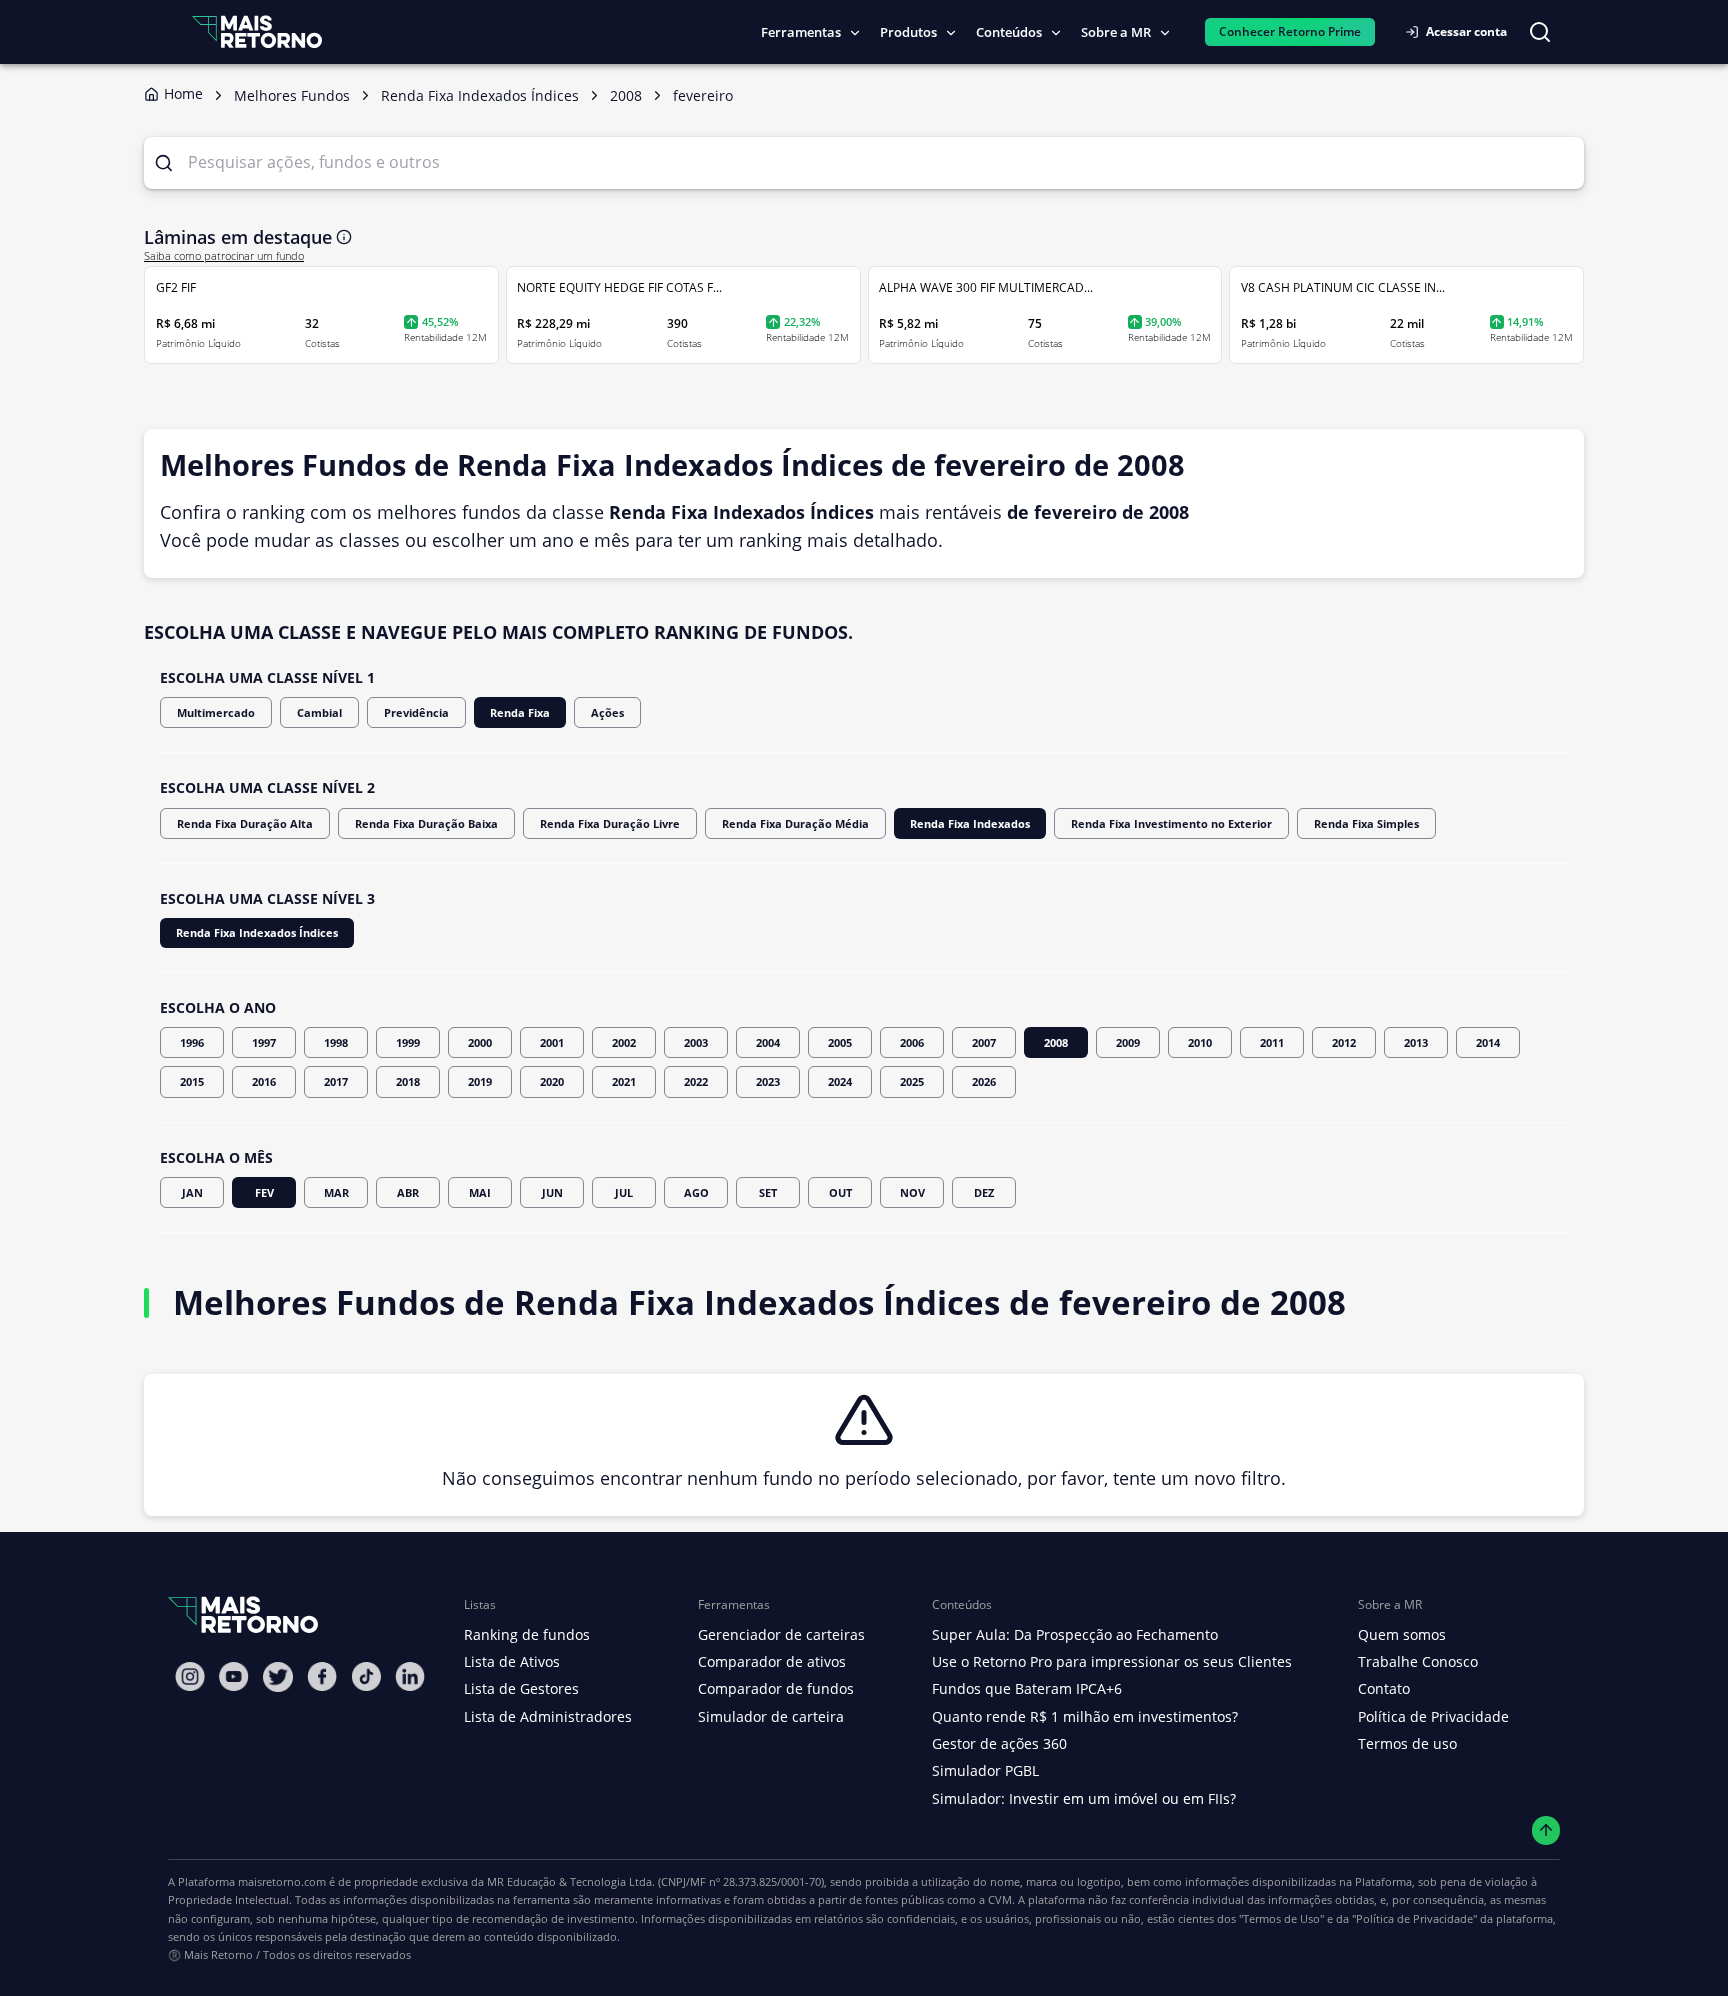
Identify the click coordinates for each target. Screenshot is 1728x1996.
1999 (408, 1042)
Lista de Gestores (521, 1688)
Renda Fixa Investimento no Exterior (1171, 823)
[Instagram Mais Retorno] (190, 1676)
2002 (624, 1042)
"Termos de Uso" (1281, 1918)
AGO (696, 1192)
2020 (552, 1081)
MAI (480, 1192)
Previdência (416, 712)
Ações (607, 712)
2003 (696, 1042)
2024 (840, 1081)
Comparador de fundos (776, 1688)
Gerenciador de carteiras (781, 1634)
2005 (840, 1042)
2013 (1416, 1042)
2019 (480, 1081)
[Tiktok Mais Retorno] (366, 1676)
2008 (1056, 1042)
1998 (336, 1042)
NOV (912, 1192)
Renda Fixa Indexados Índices (257, 932)
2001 (552, 1042)
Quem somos (1402, 1634)
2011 (1272, 1042)
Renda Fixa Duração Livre (610, 823)
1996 (192, 1042)
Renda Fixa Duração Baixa (426, 823)
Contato (1384, 1688)
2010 (1200, 1042)
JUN (552, 1192)
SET (768, 1192)
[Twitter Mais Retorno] (278, 1677)
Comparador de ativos (772, 1661)
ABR (408, 1192)
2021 (624, 1081)
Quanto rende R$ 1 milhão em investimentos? (1085, 1716)
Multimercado (216, 712)
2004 (768, 1042)
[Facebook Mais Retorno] (322, 1676)
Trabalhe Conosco (1418, 1661)
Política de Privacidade (1433, 1716)
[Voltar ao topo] (1546, 1830)
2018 (408, 1081)
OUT (840, 1192)
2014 (1488, 1042)
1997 (264, 1042)
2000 (480, 1042)
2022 (696, 1081)
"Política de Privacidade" (1414, 1918)
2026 (984, 1081)
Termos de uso (1407, 1743)
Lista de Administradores (548, 1716)
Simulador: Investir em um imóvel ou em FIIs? (1084, 1798)
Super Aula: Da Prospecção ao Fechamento (1075, 1634)
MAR (336, 1192)
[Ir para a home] (257, 31)
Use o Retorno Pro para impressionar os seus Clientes (1112, 1661)
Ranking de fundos (527, 1634)
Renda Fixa (520, 712)
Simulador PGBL (985, 1770)
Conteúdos (1009, 32)
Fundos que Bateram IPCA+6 (1027, 1688)
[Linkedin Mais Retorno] (410, 1676)
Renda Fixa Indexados (970, 823)
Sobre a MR (1116, 32)
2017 (336, 1081)
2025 (912, 1081)
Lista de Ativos (512, 1661)
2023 (768, 1081)
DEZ (984, 1192)
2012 (1344, 1042)
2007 (984, 1042)
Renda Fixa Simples (1366, 823)
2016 (264, 1081)
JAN (192, 1192)
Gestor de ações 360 (999, 1743)
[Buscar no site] (1540, 32)
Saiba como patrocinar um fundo (224, 256)
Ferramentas (801, 32)
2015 (192, 1081)
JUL (624, 1192)
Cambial (319, 712)
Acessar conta (1466, 31)
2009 (1128, 1042)
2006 (912, 1042)
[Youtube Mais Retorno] (234, 1676)
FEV (264, 1192)
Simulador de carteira (771, 1716)
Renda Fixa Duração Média (795, 823)
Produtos (908, 32)
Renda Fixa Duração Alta (245, 823)
